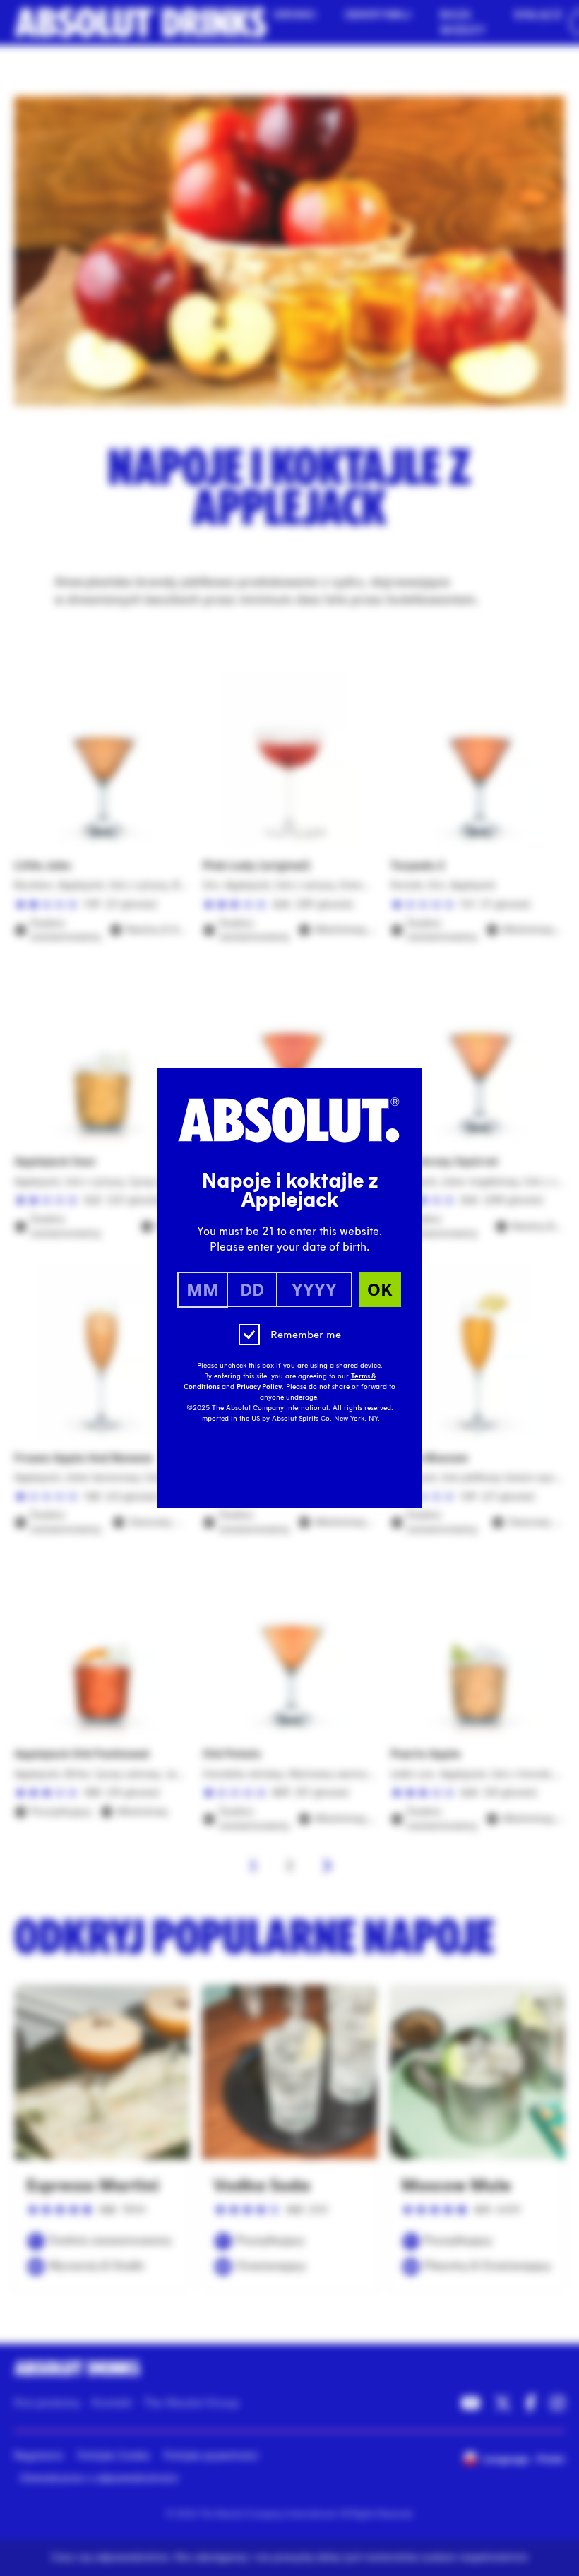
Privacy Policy (259, 1387)
